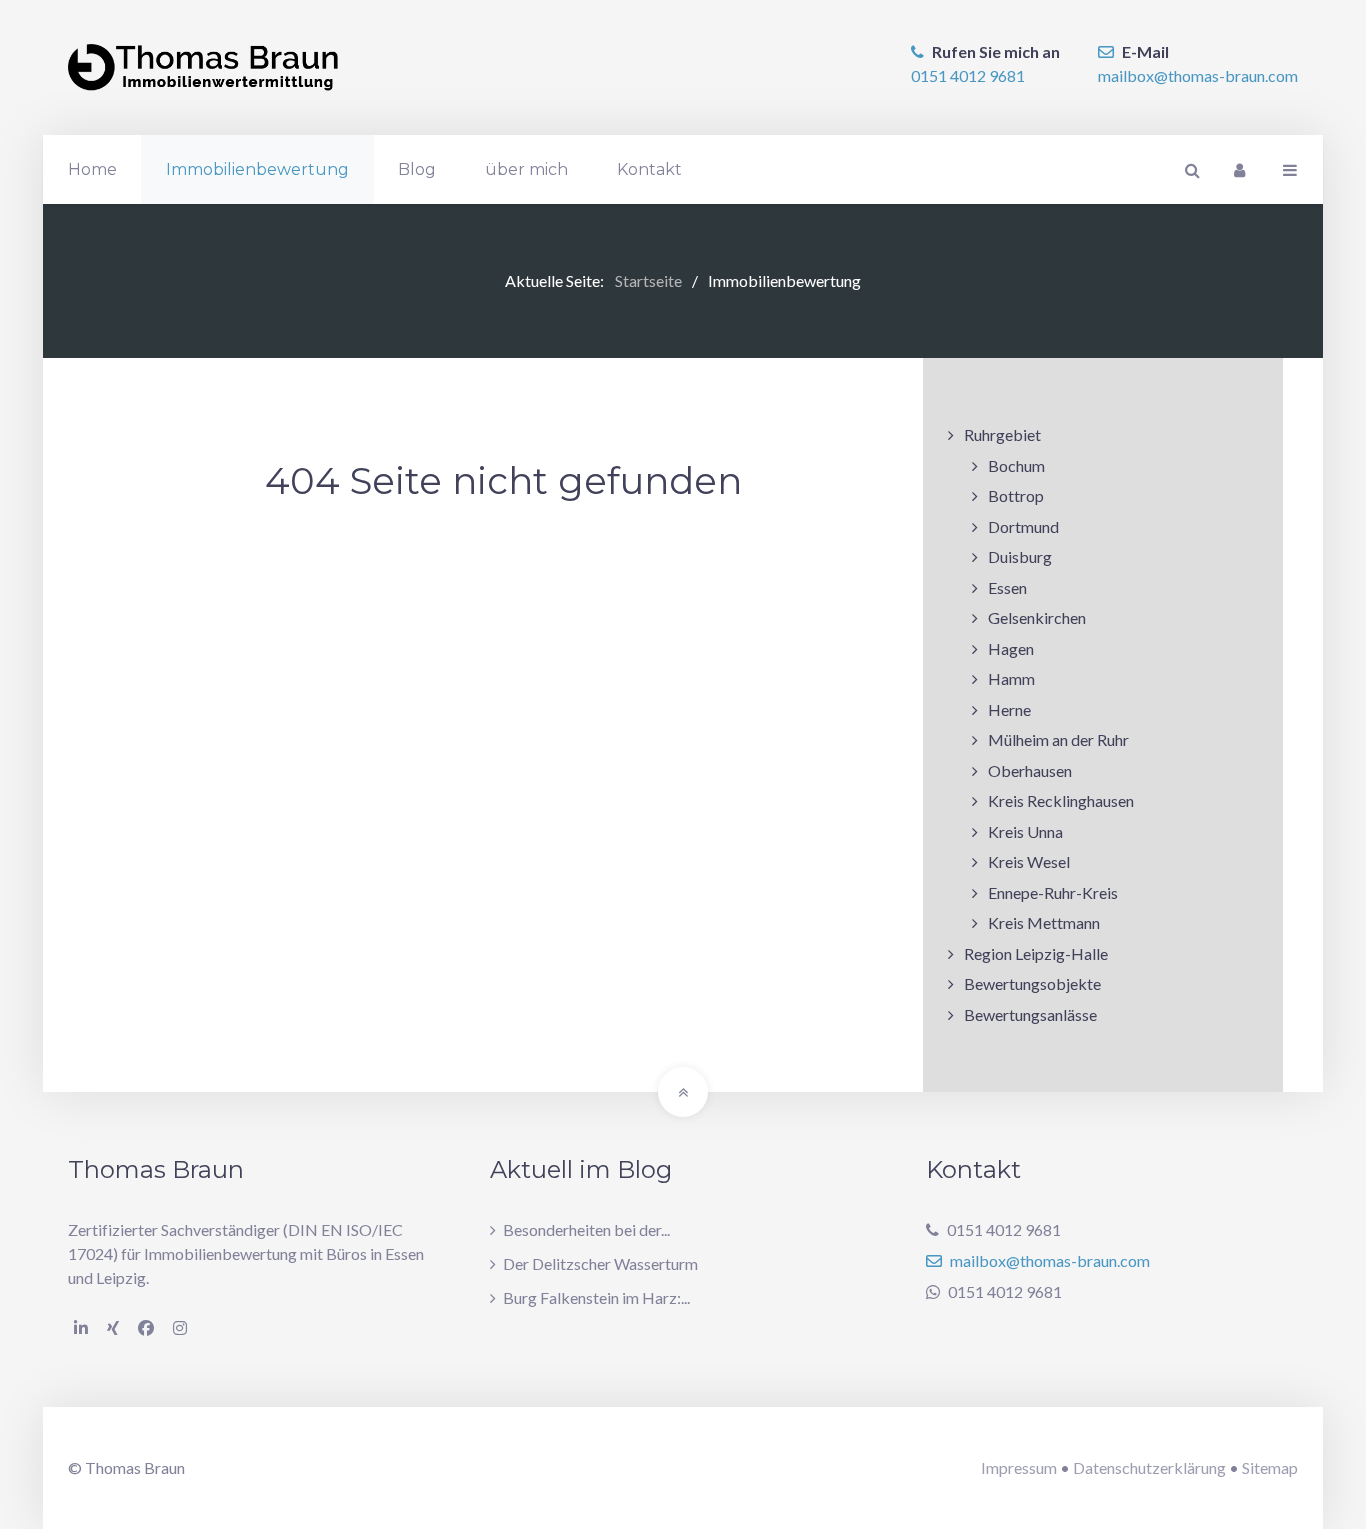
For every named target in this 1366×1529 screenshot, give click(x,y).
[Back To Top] (683, 1092)
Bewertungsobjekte (1032, 983)
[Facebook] (146, 1328)
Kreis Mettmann (1044, 922)
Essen (1007, 587)
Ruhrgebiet (1002, 434)
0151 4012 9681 (968, 75)
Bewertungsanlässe (1030, 1014)
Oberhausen (1030, 770)
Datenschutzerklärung (1149, 1467)
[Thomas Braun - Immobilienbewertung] (203, 67)
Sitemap (1270, 1467)
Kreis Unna (1025, 831)
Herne (1009, 709)
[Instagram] (180, 1328)
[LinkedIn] (81, 1328)
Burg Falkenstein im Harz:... (596, 1297)
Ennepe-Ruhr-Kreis (1053, 892)
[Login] (1239, 169)
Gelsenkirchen (1037, 617)
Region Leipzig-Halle (1036, 953)
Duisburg (1020, 556)
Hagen (1011, 648)
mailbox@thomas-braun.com (1198, 75)
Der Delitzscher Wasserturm (600, 1263)
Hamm (1011, 678)
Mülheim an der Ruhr (1058, 739)
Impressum (1019, 1467)
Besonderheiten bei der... (586, 1229)
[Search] (1190, 169)
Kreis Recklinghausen (1061, 800)
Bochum (1016, 465)
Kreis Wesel (1029, 861)
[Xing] (113, 1328)
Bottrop (1016, 495)
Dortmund (1023, 526)
